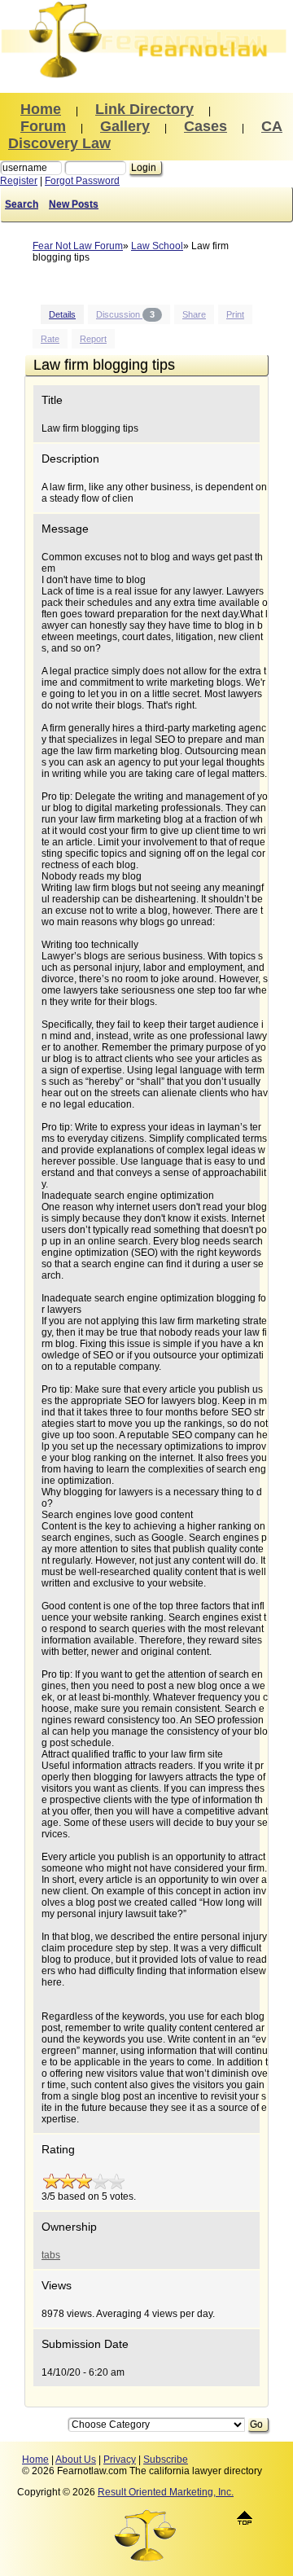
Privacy (120, 2460)
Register (19, 181)
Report (93, 339)
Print (235, 314)
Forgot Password (82, 181)
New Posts (74, 204)
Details (62, 314)
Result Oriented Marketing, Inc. (166, 2492)
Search (22, 204)
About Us (76, 2460)
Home (35, 2460)
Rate (50, 339)
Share (194, 314)
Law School (157, 246)
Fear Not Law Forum (78, 246)
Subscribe (166, 2460)
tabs (51, 2255)
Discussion (125, 314)
